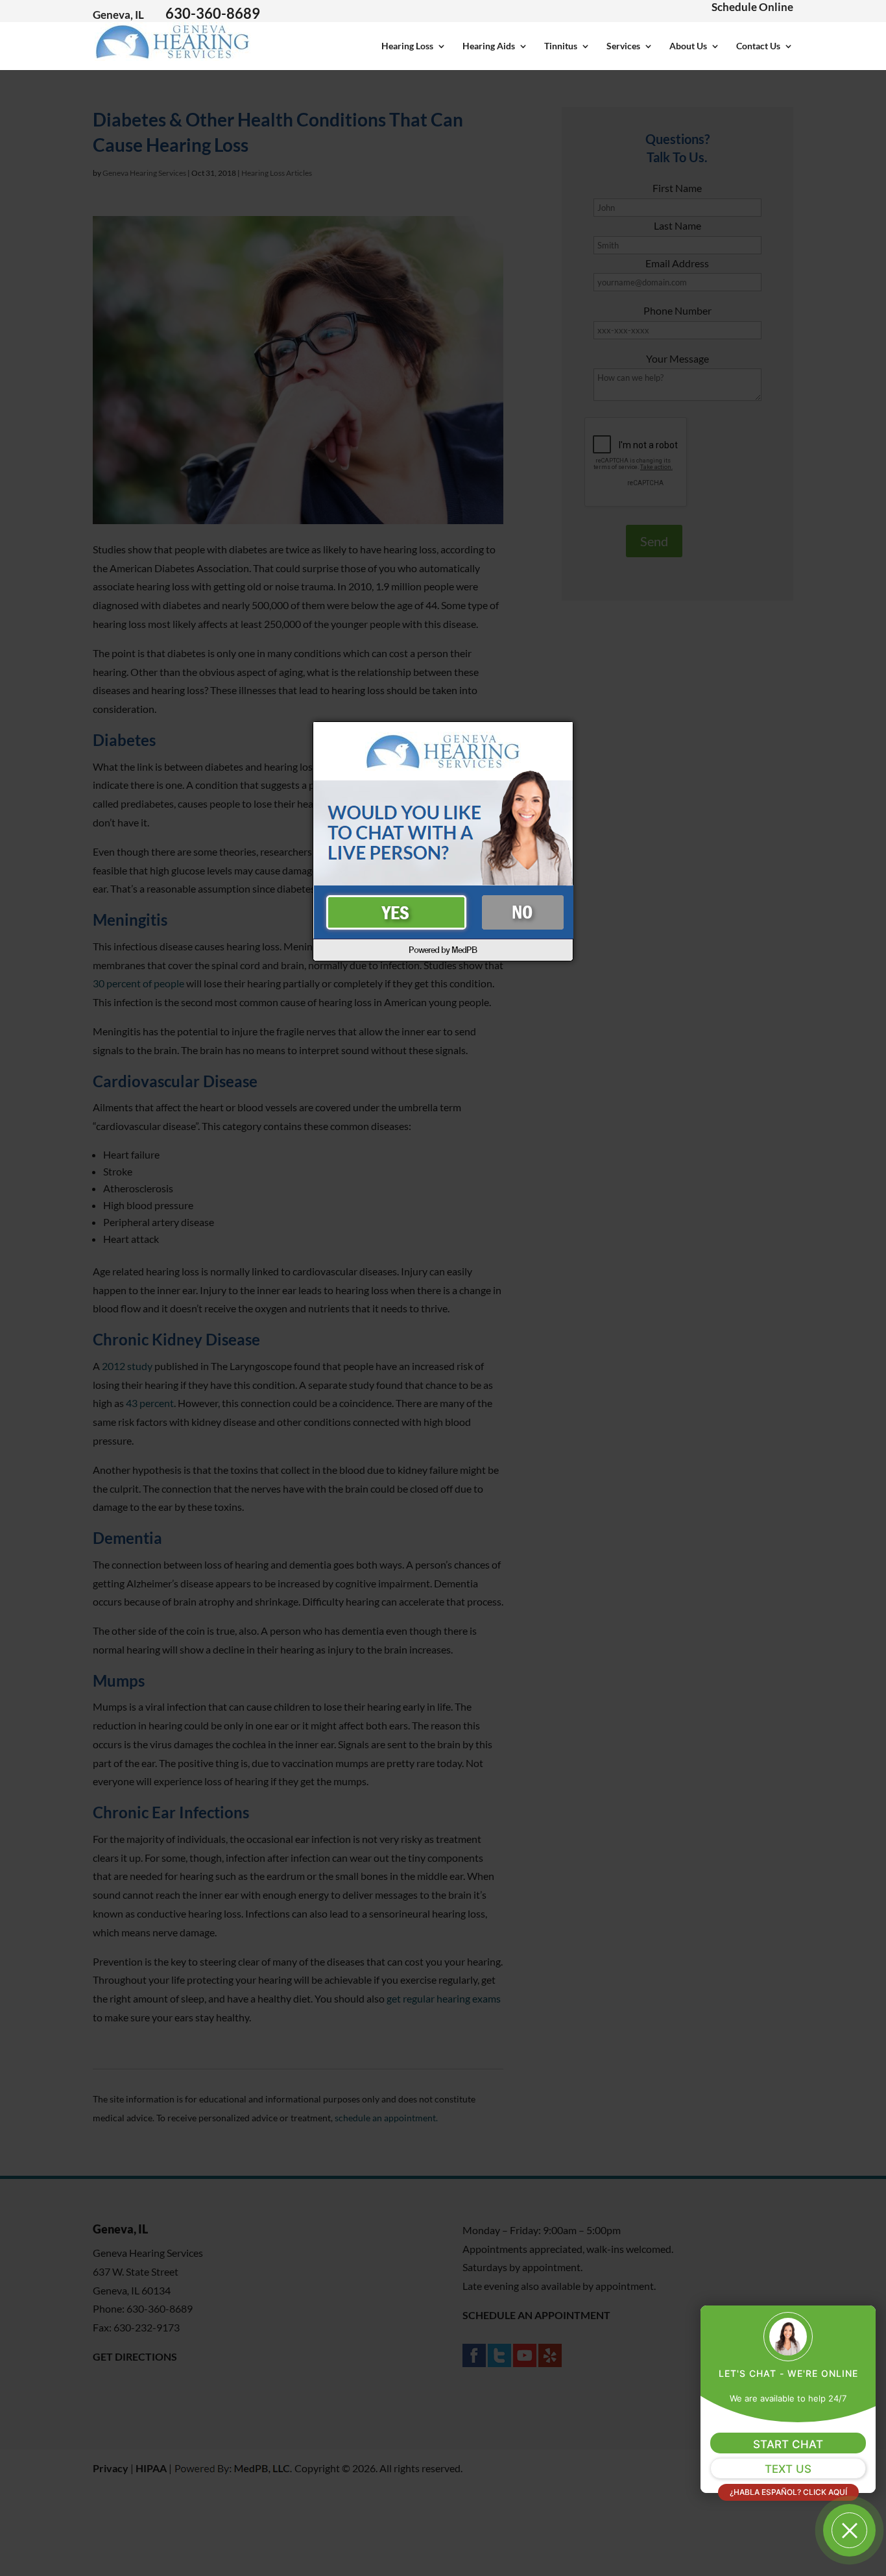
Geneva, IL (118, 15)
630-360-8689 (213, 13)
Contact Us (758, 46)
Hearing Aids (489, 46)
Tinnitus (561, 46)
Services (623, 46)
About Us (688, 46)
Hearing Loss (407, 46)
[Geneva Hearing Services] (173, 54)
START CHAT (788, 2444)
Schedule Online (752, 7)
